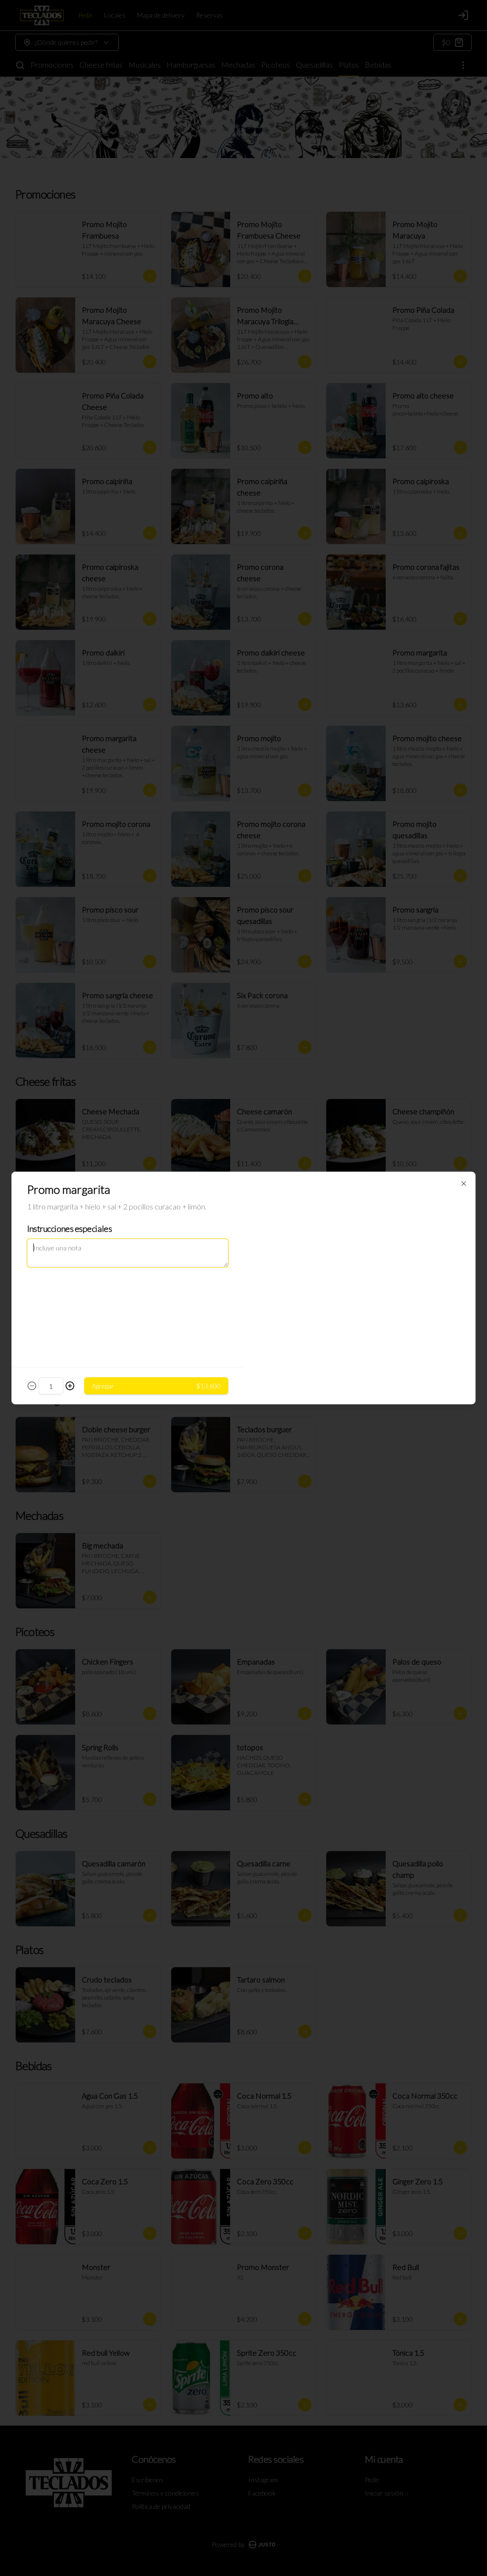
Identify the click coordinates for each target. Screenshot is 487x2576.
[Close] (464, 1184)
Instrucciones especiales (69, 1229)
